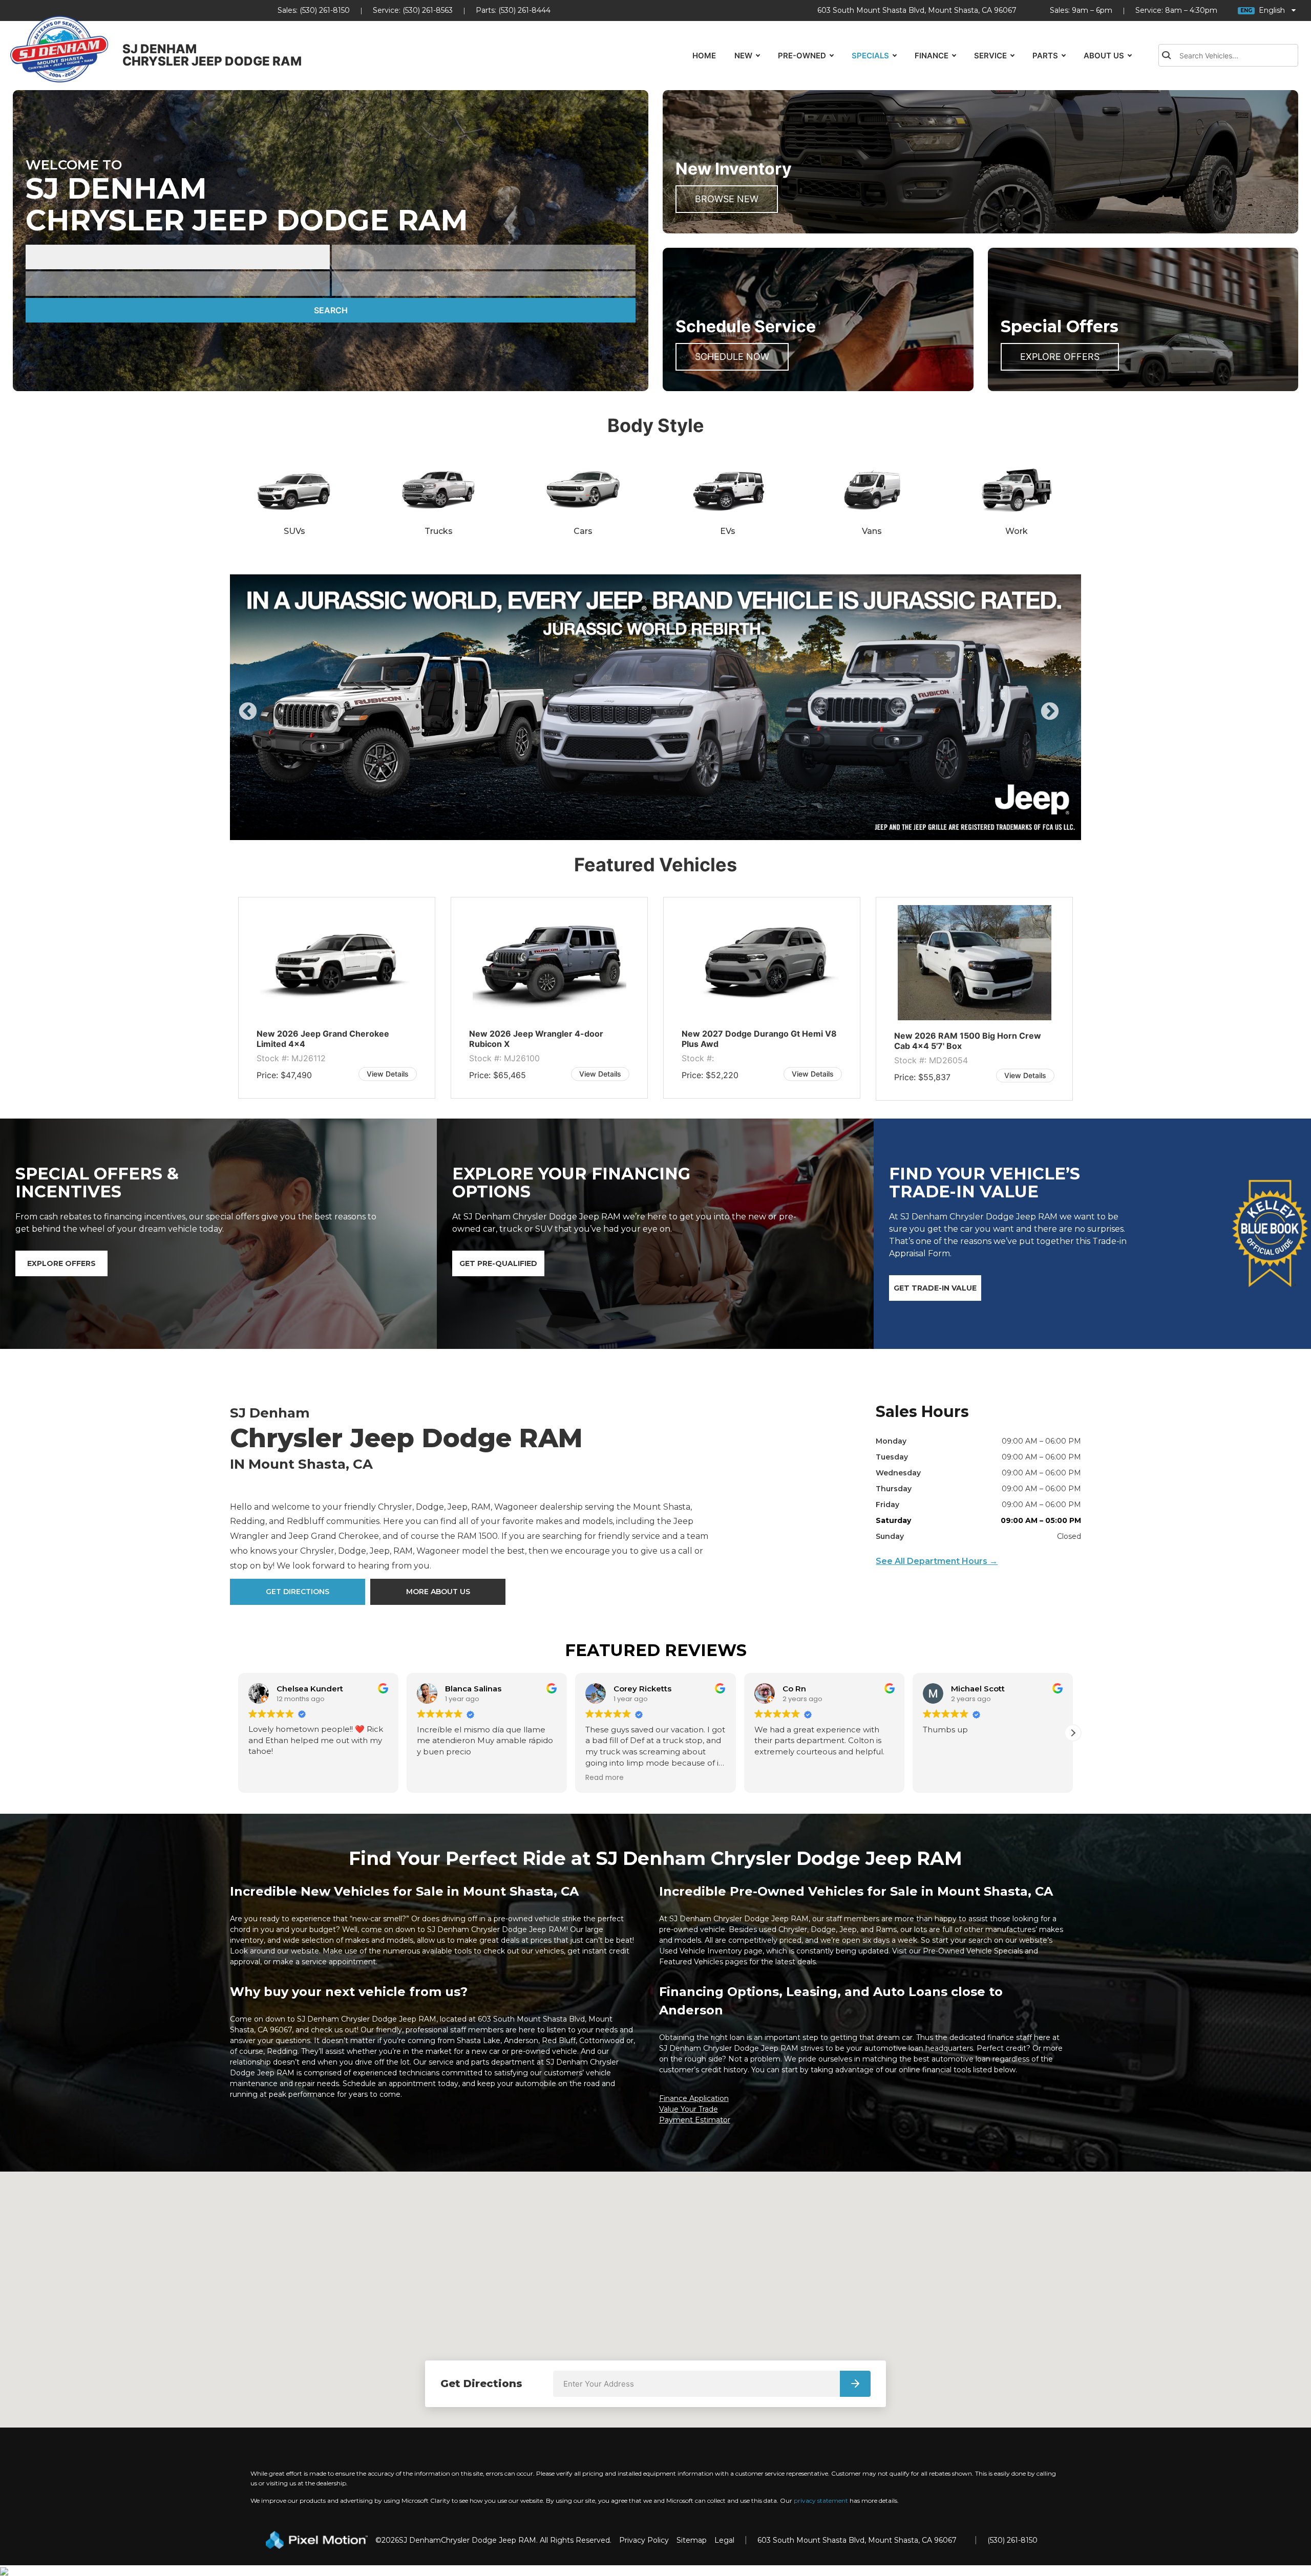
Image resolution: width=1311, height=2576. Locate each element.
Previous (271, 719)
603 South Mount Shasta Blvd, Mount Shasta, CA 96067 (917, 10)
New (743, 56)
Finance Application (694, 2098)
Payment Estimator (695, 2120)
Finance (932, 56)
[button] (238, 1733)
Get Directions (298, 1592)
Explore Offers (1060, 357)
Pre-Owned (802, 56)
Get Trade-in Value (935, 1288)
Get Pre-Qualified (498, 1263)
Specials (870, 56)
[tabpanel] (655, 707)
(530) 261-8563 (428, 10)
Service (990, 56)
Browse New (727, 199)
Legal (724, 2540)
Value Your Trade (689, 2109)
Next (1067, 719)
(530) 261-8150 (325, 10)
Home (704, 56)
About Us (1104, 56)
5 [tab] (686, 830)
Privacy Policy (644, 2540)
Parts (1045, 56)
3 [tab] (656, 830)
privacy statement (821, 2500)
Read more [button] (436, 1777)
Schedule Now (732, 357)
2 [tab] (640, 830)
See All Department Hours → (937, 1561)
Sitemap (692, 2540)
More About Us (438, 1592)
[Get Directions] (855, 2384)
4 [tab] (671, 830)
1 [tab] (625, 830)
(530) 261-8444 (524, 10)
